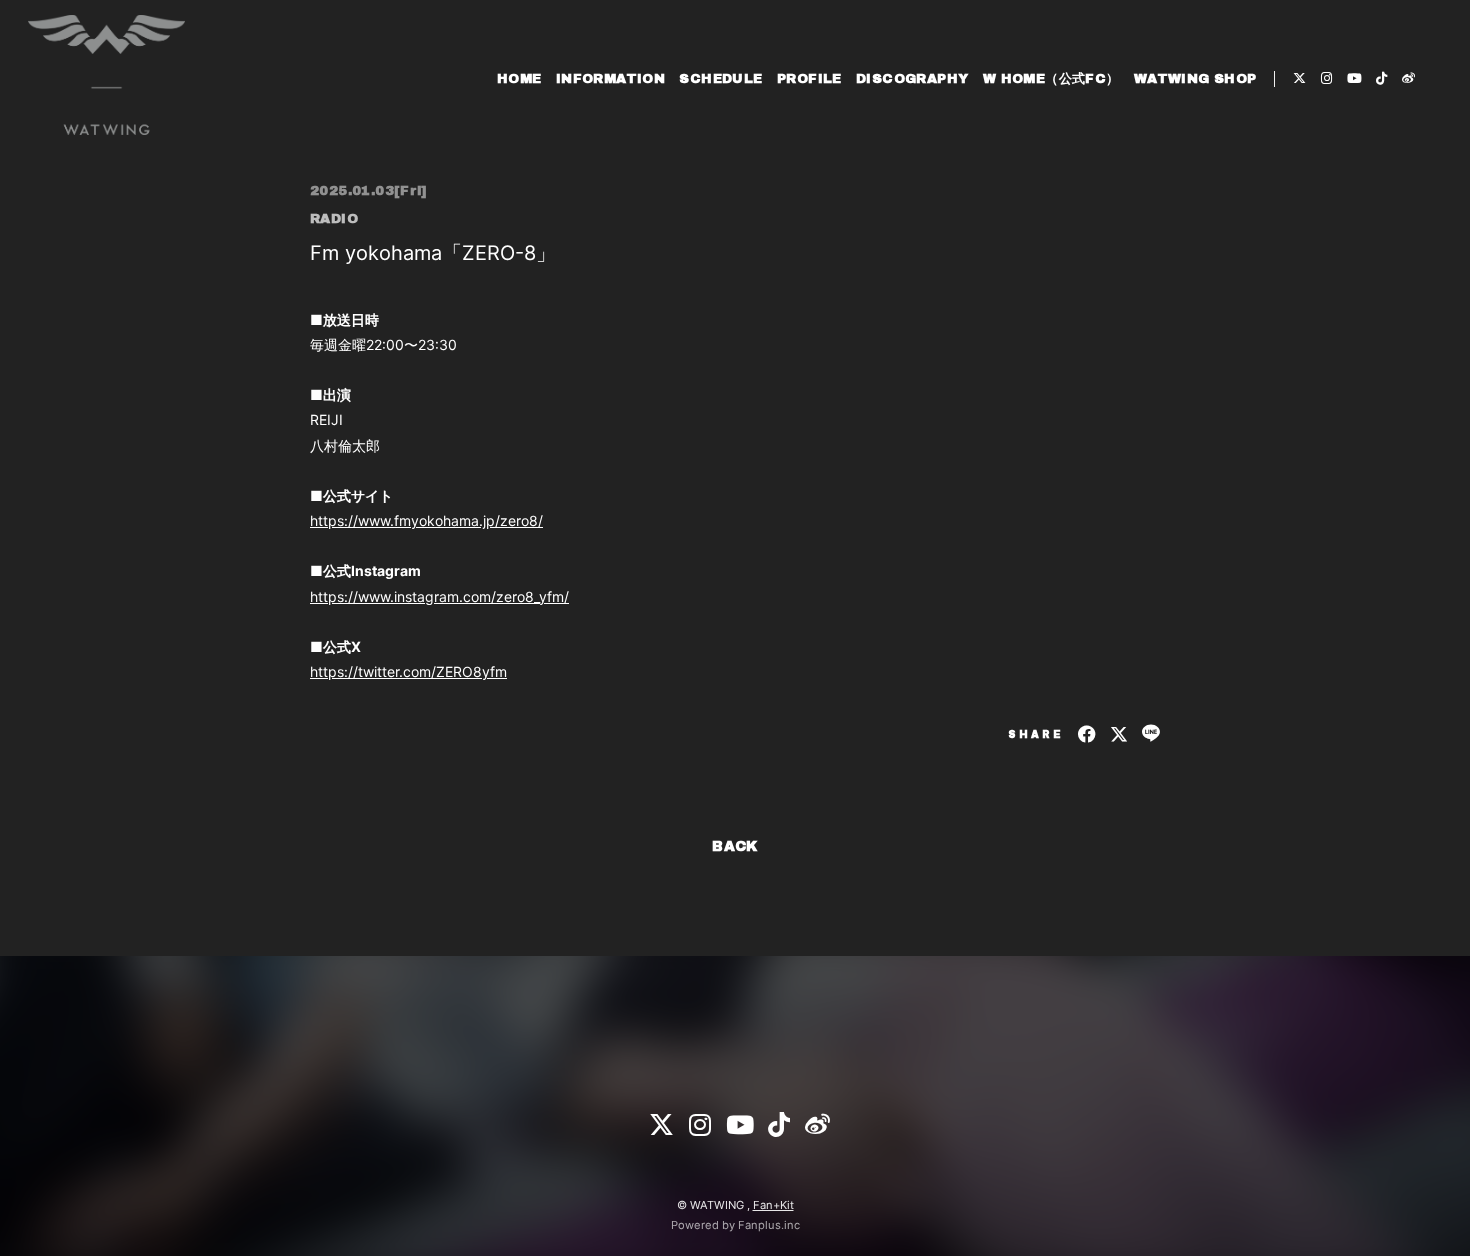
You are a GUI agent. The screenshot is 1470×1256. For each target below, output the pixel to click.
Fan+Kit (773, 1205)
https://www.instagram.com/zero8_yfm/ (439, 596)
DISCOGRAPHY (912, 79)
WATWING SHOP (1195, 79)
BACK (735, 846)
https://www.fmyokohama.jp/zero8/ (426, 520)
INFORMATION (610, 79)
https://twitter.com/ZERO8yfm (408, 671)
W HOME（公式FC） (1051, 79)
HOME (519, 79)
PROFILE (809, 79)
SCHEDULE (720, 79)
